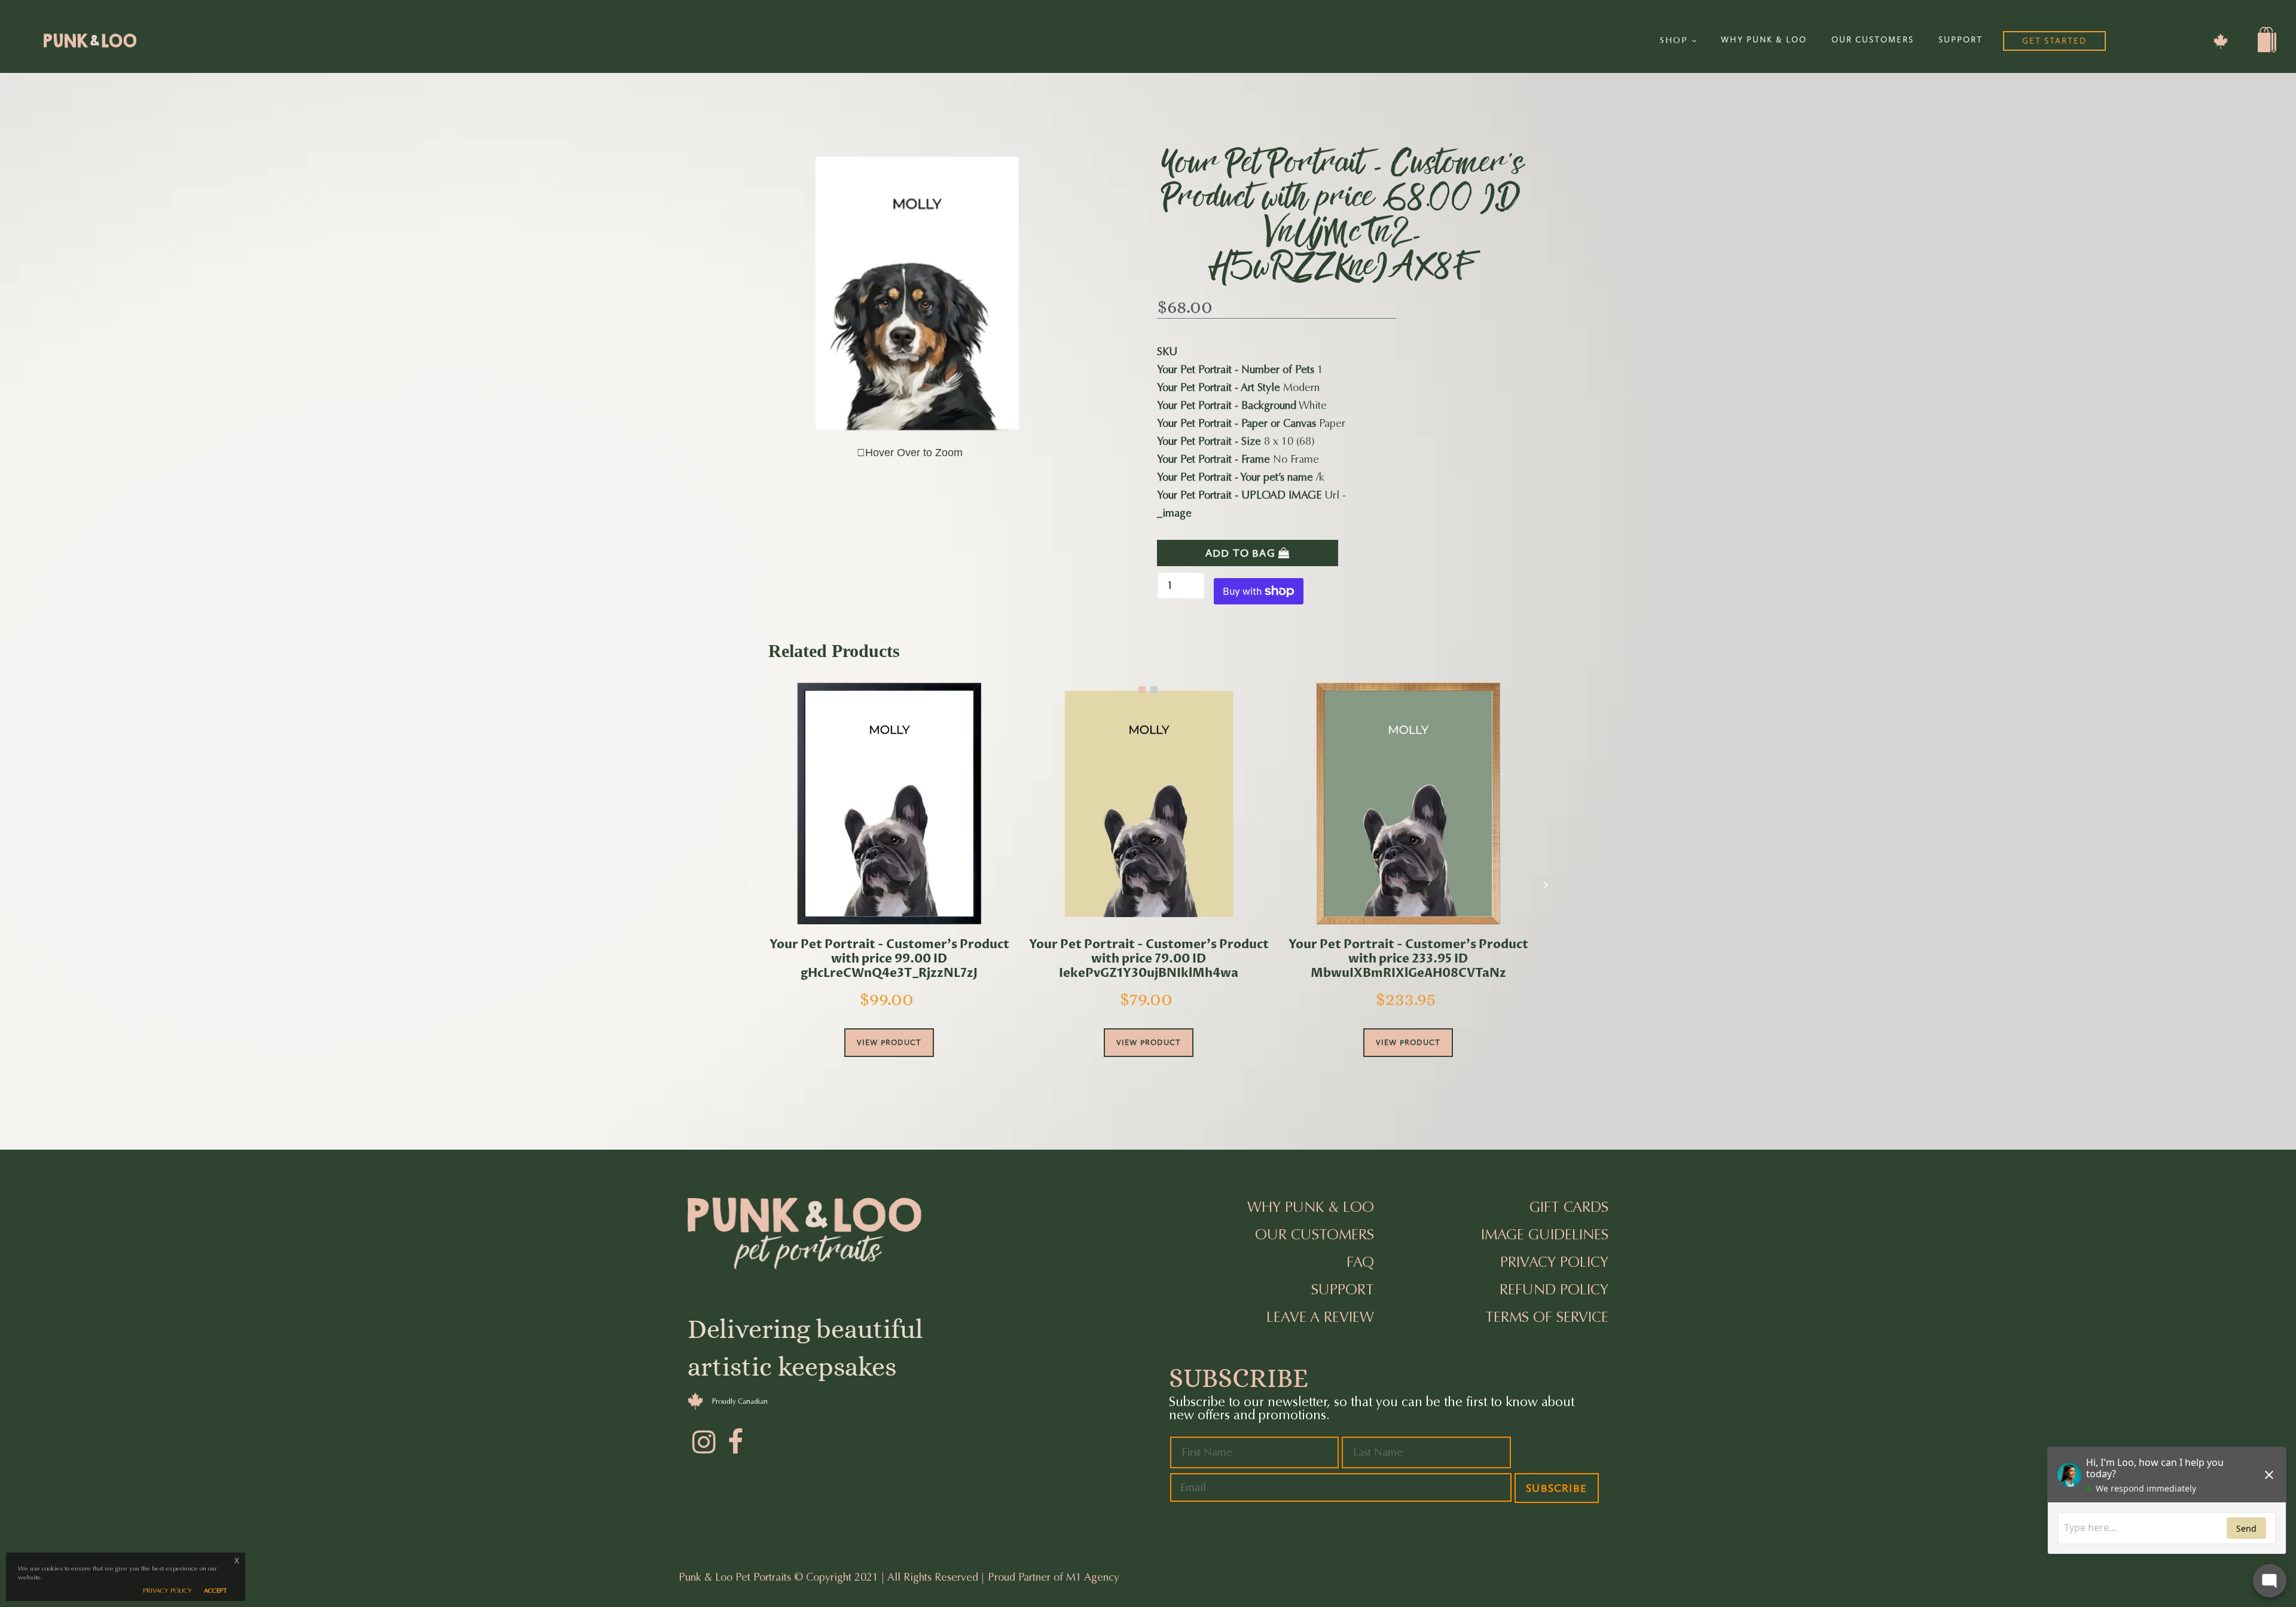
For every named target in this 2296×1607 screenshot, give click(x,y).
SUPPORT (1961, 40)
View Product (889, 1042)
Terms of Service (1547, 1317)
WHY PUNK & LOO (1764, 40)
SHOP (1676, 40)
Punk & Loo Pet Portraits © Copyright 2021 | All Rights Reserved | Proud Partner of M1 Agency (899, 1577)
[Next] (1546, 885)
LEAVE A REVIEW (1320, 1317)
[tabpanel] (889, 886)
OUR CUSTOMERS (1873, 40)
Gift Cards (1569, 1207)
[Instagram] (703, 1440)
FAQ (1360, 1262)
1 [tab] (1142, 690)
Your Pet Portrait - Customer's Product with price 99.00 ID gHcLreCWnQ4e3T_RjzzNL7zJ (889, 959)
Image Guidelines (1545, 1235)
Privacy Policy (1554, 1262)
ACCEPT (216, 1591)
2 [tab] (1154, 690)
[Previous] (750, 885)
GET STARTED (2054, 41)
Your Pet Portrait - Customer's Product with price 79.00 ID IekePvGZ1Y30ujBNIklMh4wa (1149, 959)
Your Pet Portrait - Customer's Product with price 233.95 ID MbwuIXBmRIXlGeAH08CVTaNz (1408, 959)
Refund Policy (1554, 1290)
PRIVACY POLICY (167, 1591)
